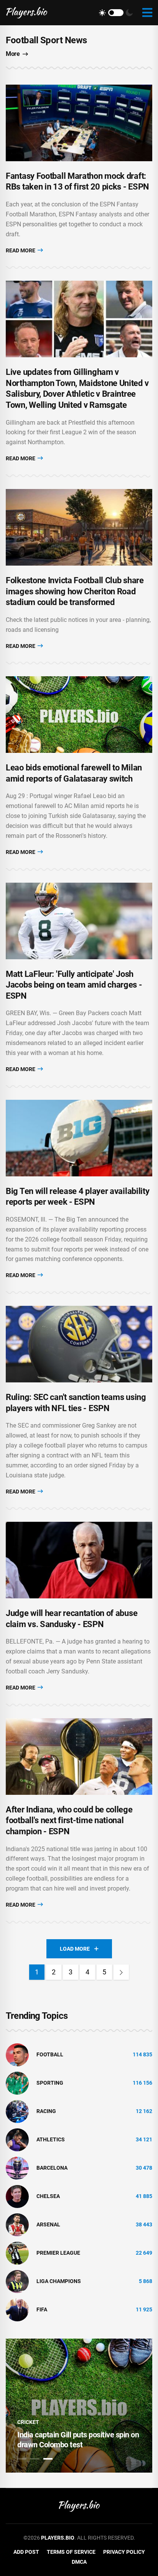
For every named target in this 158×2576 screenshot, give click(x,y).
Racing (46, 2111)
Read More (21, 250)
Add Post (26, 2552)
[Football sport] (17, 2054)
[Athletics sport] (17, 2139)
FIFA (42, 2309)
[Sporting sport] (17, 2082)
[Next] (121, 1972)
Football (50, 2054)
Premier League (58, 2253)
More (13, 54)
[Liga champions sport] (17, 2281)
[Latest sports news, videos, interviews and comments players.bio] (27, 13)
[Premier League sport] (17, 2252)
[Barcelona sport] (17, 2167)
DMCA (79, 2562)
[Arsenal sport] (17, 2224)
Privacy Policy (124, 2552)
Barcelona (52, 2168)
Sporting (50, 2083)
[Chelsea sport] (17, 2196)
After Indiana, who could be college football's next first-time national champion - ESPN (69, 1820)
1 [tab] (22, 2459)
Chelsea (48, 2196)
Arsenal (48, 2224)
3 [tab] (48, 2459)
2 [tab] (35, 2459)
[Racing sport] (17, 2111)
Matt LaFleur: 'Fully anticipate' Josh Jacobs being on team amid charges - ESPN (74, 985)
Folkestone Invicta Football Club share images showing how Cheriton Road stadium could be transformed (75, 591)
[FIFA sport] (17, 2309)
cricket (28, 2422)
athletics (51, 2139)
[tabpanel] (79, 2406)
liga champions (59, 2281)
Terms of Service (71, 2552)
